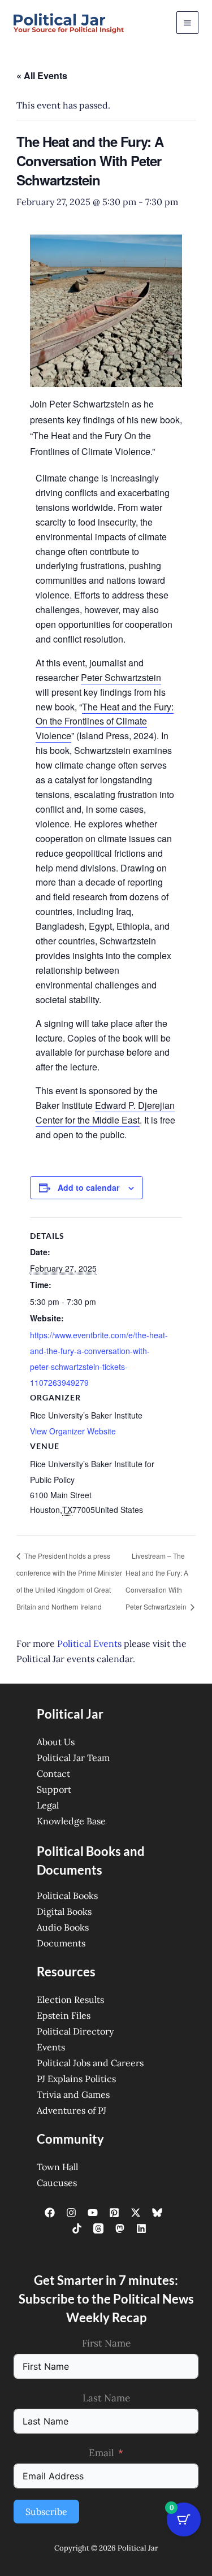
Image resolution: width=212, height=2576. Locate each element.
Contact (53, 1773)
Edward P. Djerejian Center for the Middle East (105, 1113)
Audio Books (63, 1927)
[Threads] (98, 2228)
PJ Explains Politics (76, 2079)
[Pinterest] (114, 2213)
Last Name (106, 2398)
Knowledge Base (71, 1821)
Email (101, 2453)
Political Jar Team (73, 1758)
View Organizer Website (73, 1431)
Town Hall (57, 2167)
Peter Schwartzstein (121, 677)
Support (54, 1789)
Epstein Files (64, 2015)
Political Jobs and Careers (90, 2063)
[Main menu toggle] (187, 22)
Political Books (67, 1896)
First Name (106, 2343)
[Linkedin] (141, 2228)
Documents (61, 1943)
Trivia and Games (73, 2094)
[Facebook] (50, 2213)
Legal (48, 1805)
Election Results (70, 2000)
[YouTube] (93, 2213)
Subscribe (46, 2512)
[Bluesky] (157, 2213)
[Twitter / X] (136, 2213)
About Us (56, 1742)
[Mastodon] (120, 2228)
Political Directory (75, 2031)
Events (51, 2047)
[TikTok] (77, 2228)
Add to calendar (88, 1187)
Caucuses (57, 2183)
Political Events (89, 1643)
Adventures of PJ (72, 2110)
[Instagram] (71, 2213)
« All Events (42, 75)
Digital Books (64, 1911)
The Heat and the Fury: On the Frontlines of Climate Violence (105, 721)
